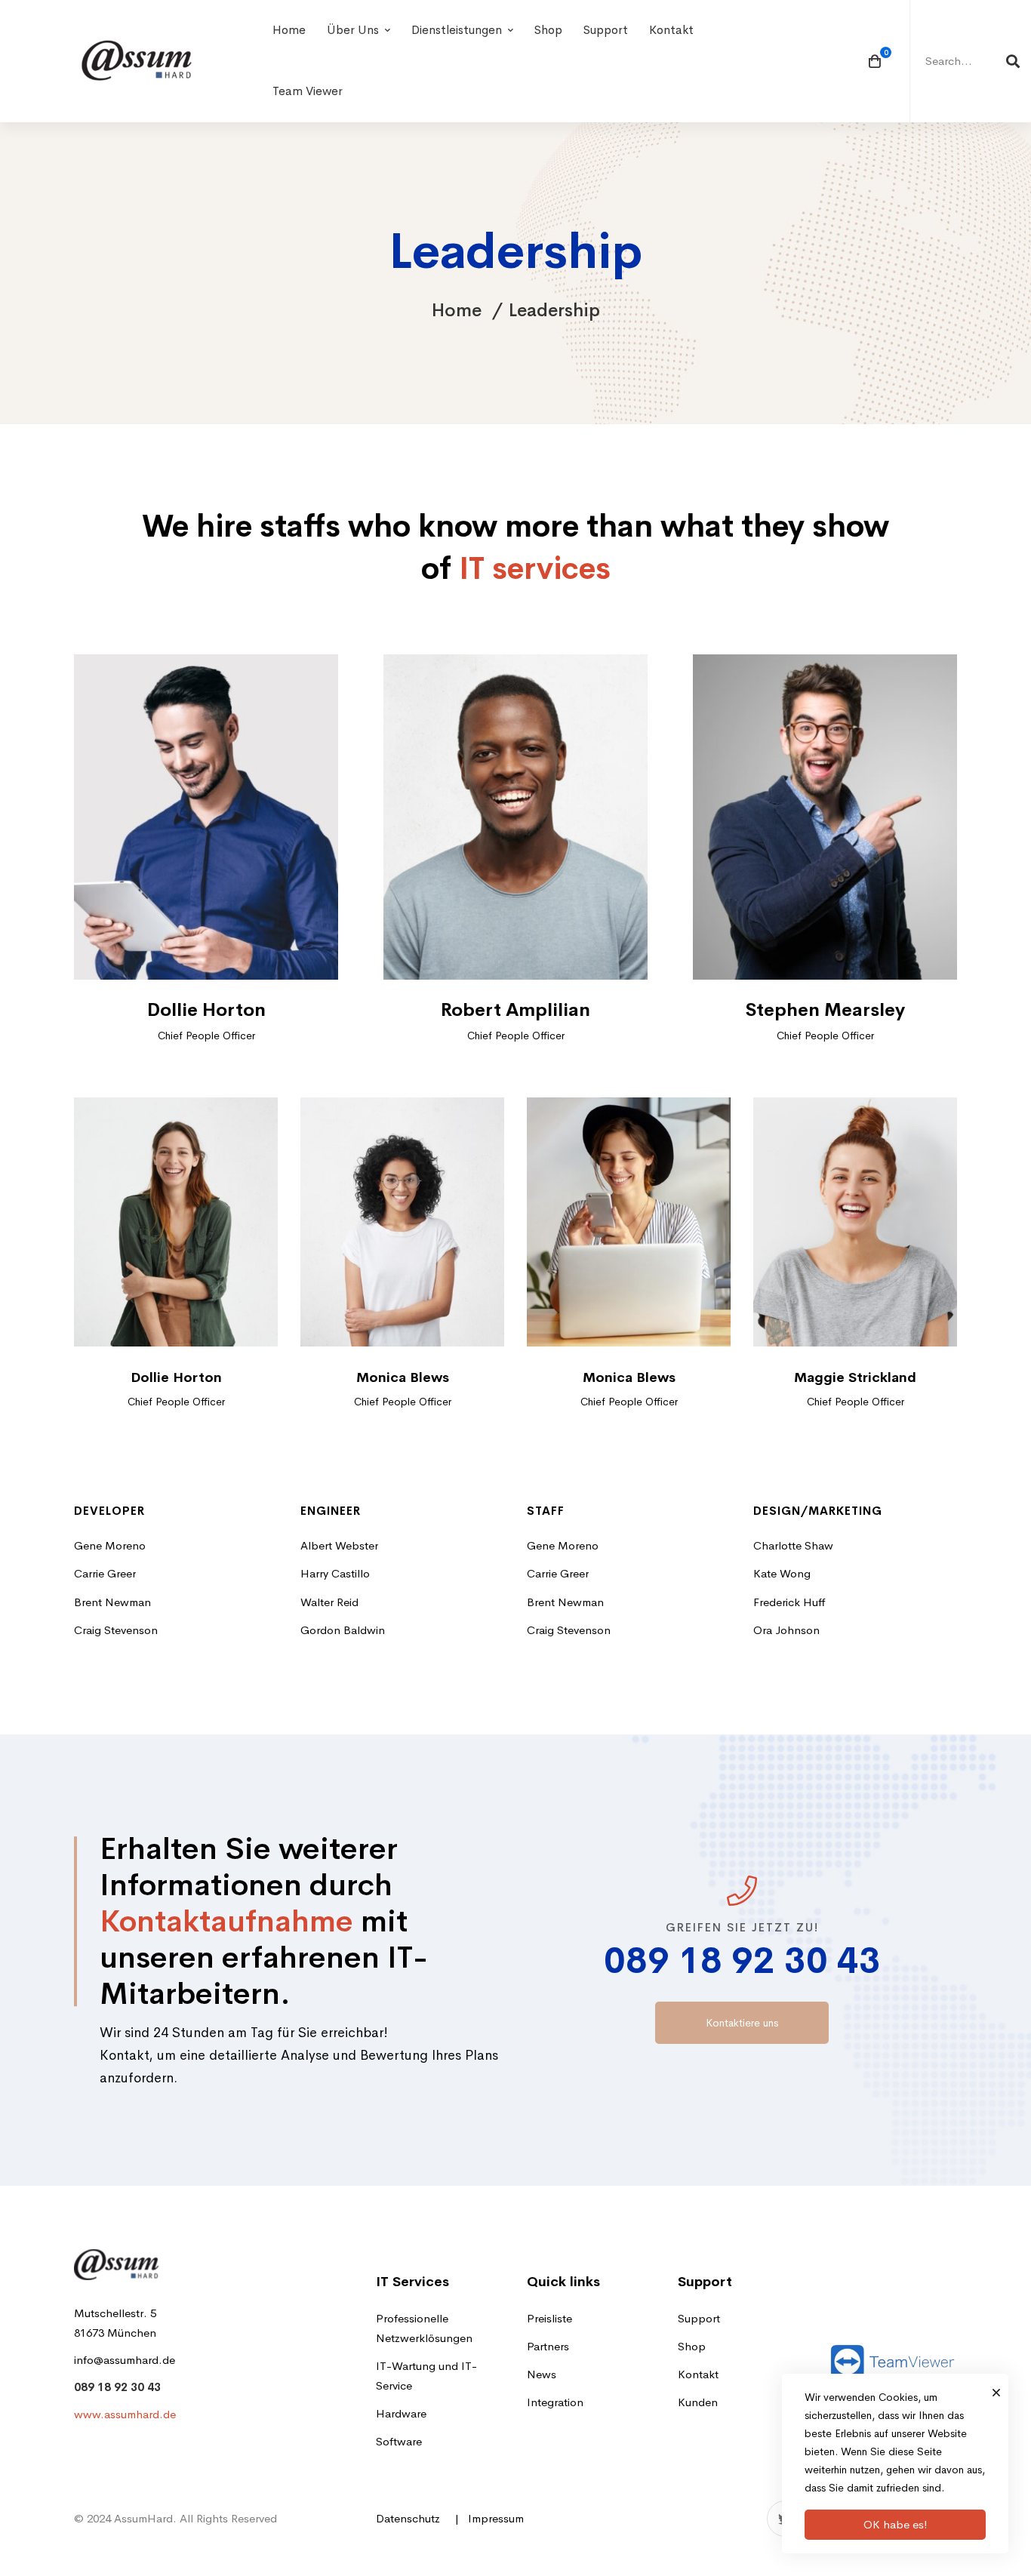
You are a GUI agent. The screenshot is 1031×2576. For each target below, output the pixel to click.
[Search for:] (971, 61)
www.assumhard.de (125, 2414)
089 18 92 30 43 (742, 1960)
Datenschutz (408, 2518)
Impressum (496, 2518)
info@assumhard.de (125, 2360)
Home (457, 310)
